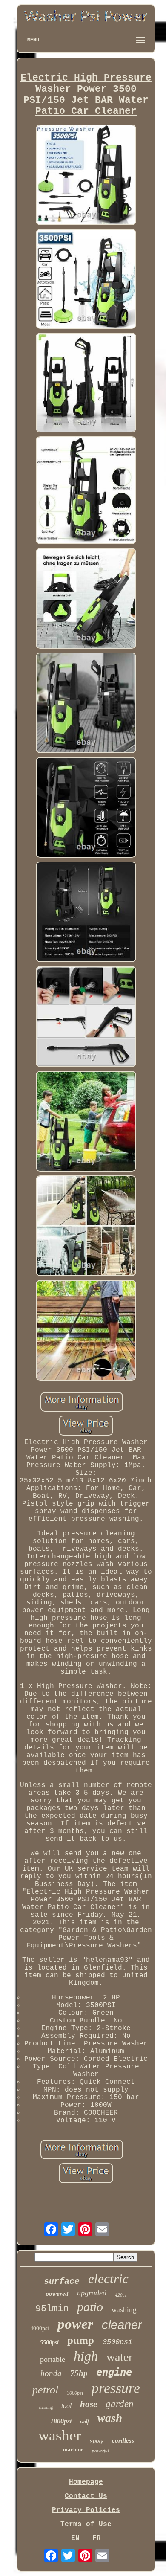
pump (81, 2340)
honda (51, 2373)
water (119, 2357)
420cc (121, 2295)
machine (73, 2450)
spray (97, 2441)
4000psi (40, 2328)
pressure (116, 2388)
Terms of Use (86, 2524)
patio (90, 2307)
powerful (100, 2451)
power (75, 2324)
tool (66, 2406)
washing (124, 2310)
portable (53, 2359)
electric (108, 2279)
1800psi (61, 2421)
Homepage (86, 2482)
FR (97, 2538)
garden (120, 2404)
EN (75, 2538)
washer (60, 2435)
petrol (45, 2390)
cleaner (122, 2325)
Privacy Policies (86, 2510)
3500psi (117, 2342)
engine (114, 2372)
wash (110, 2418)
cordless (123, 2440)
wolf (84, 2422)
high (86, 2356)
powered (57, 2294)
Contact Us (86, 2496)
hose (89, 2404)
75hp (79, 2373)
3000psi (75, 2393)
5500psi (49, 2342)
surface (62, 2282)
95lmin (52, 2309)
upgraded (92, 2293)
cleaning (46, 2407)
